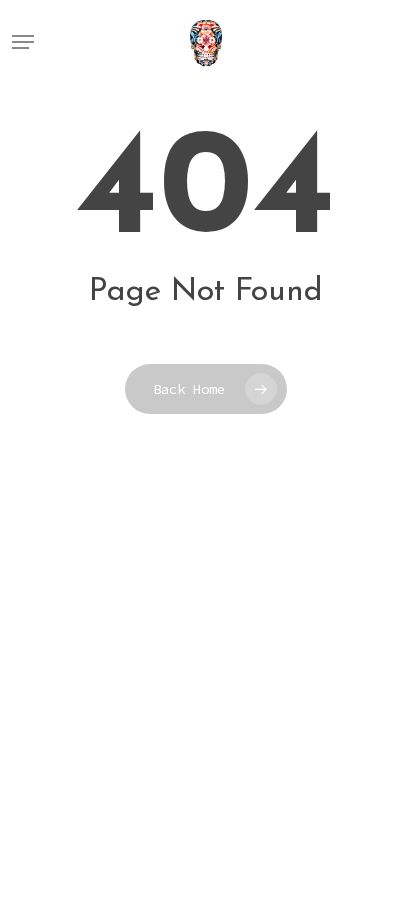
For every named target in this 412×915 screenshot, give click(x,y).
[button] (23, 42)
